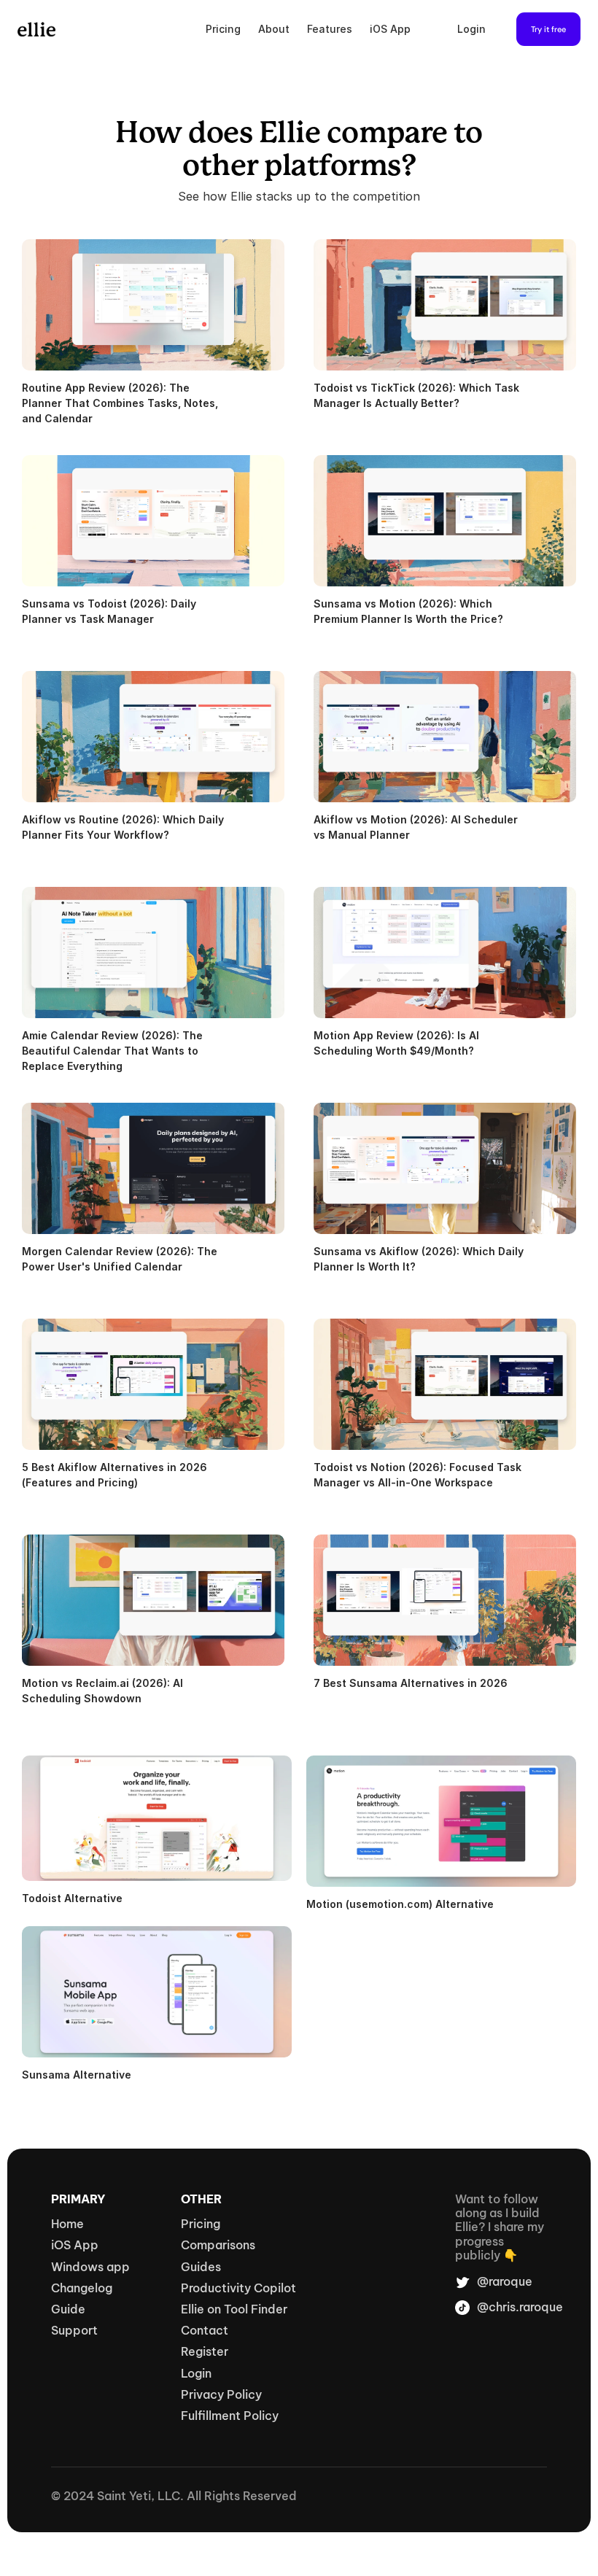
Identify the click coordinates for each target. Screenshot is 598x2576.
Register (205, 2351)
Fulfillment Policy (230, 2416)
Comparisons (218, 2245)
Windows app (90, 2267)
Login (471, 29)
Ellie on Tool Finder (234, 2309)
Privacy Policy (221, 2394)
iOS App (390, 29)
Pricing (223, 29)
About (274, 29)
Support (74, 2330)
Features (330, 29)
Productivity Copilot (238, 2288)
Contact (205, 2330)
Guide (68, 2309)
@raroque (505, 2281)
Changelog (82, 2288)
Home (67, 2224)
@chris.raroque (520, 2307)
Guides (201, 2267)
